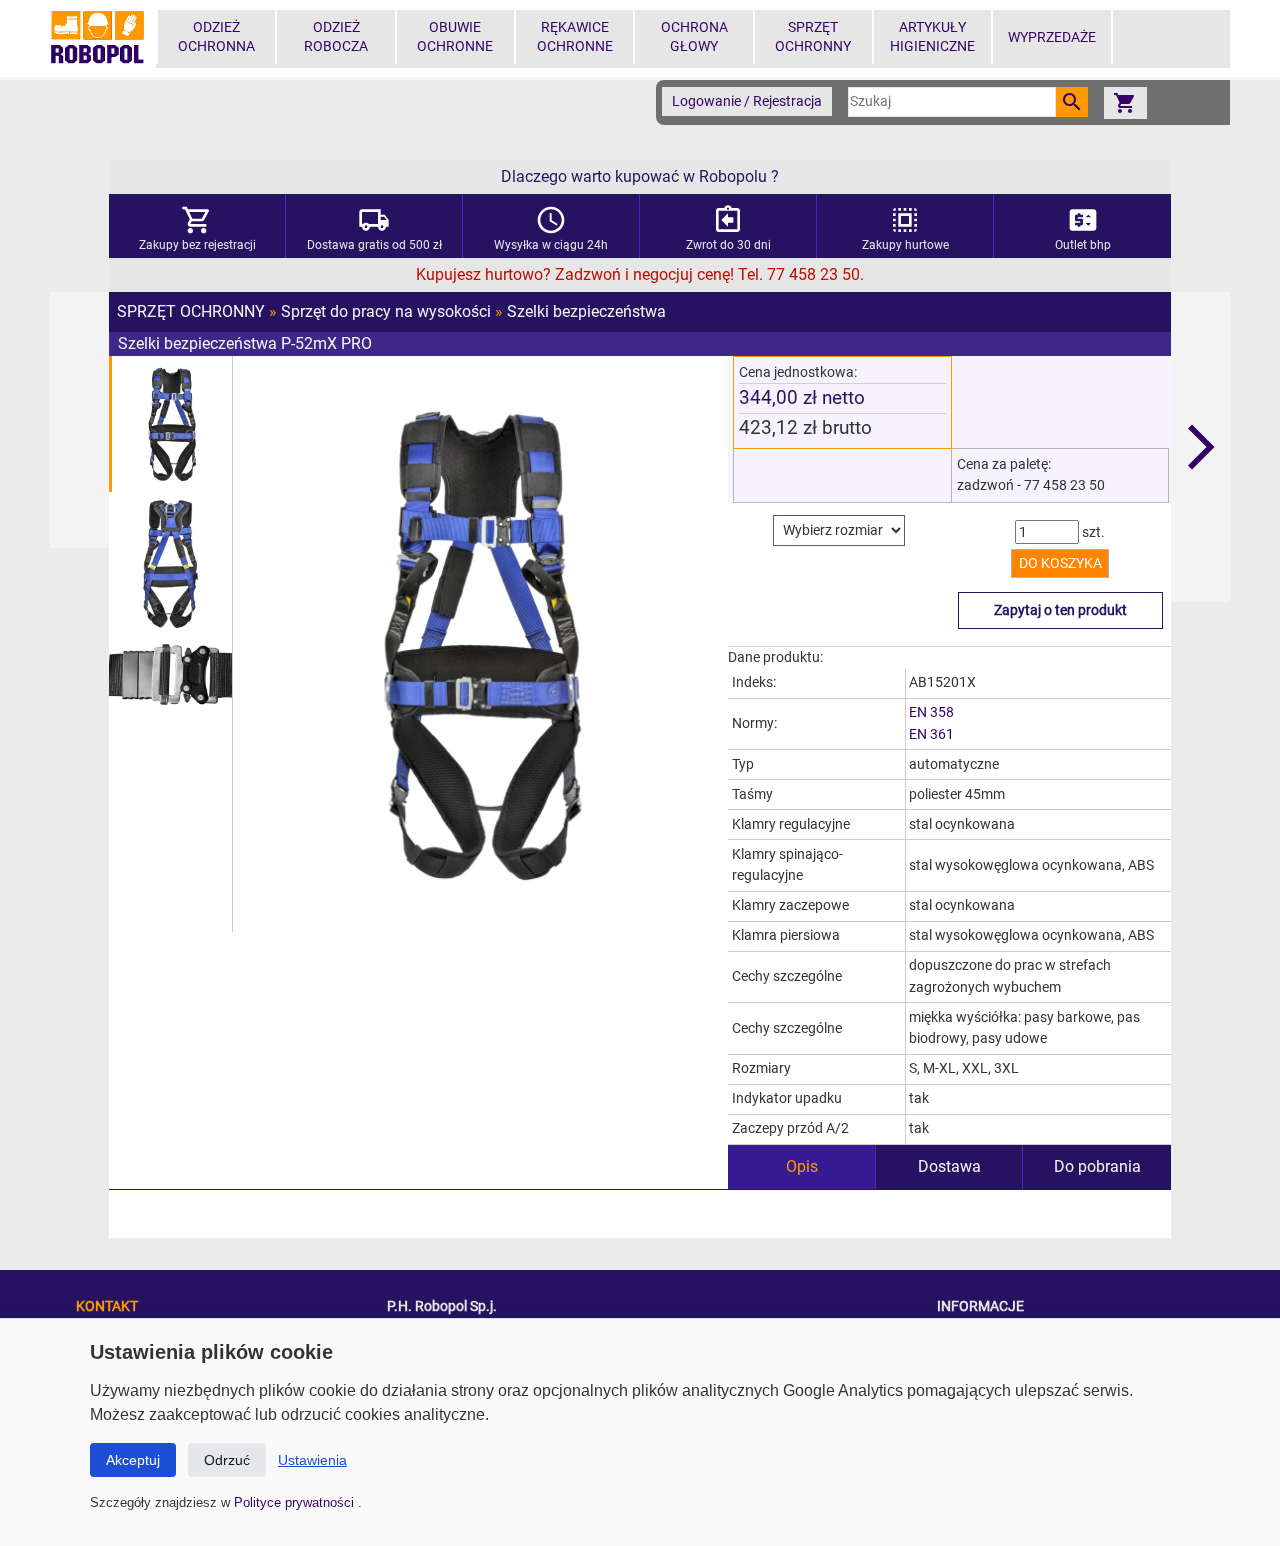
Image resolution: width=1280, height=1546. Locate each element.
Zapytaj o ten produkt (1060, 610)
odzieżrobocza (336, 37)
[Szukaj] (1072, 102)
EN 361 (931, 734)
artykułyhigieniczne (932, 37)
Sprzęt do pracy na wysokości (386, 311)
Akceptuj (133, 1460)
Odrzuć (227, 1460)
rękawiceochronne (575, 37)
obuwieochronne (455, 37)
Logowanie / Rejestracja (747, 101)
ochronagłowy (694, 37)
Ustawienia (312, 1460)
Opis (802, 1166)
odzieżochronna (216, 37)
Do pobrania (1097, 1166)
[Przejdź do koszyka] (1125, 102)
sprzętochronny (813, 37)
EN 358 (931, 712)
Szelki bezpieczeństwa (586, 311)
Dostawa (949, 1166)
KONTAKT (107, 1306)
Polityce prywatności (296, 1502)
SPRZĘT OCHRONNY (191, 311)
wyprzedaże (1052, 37)
